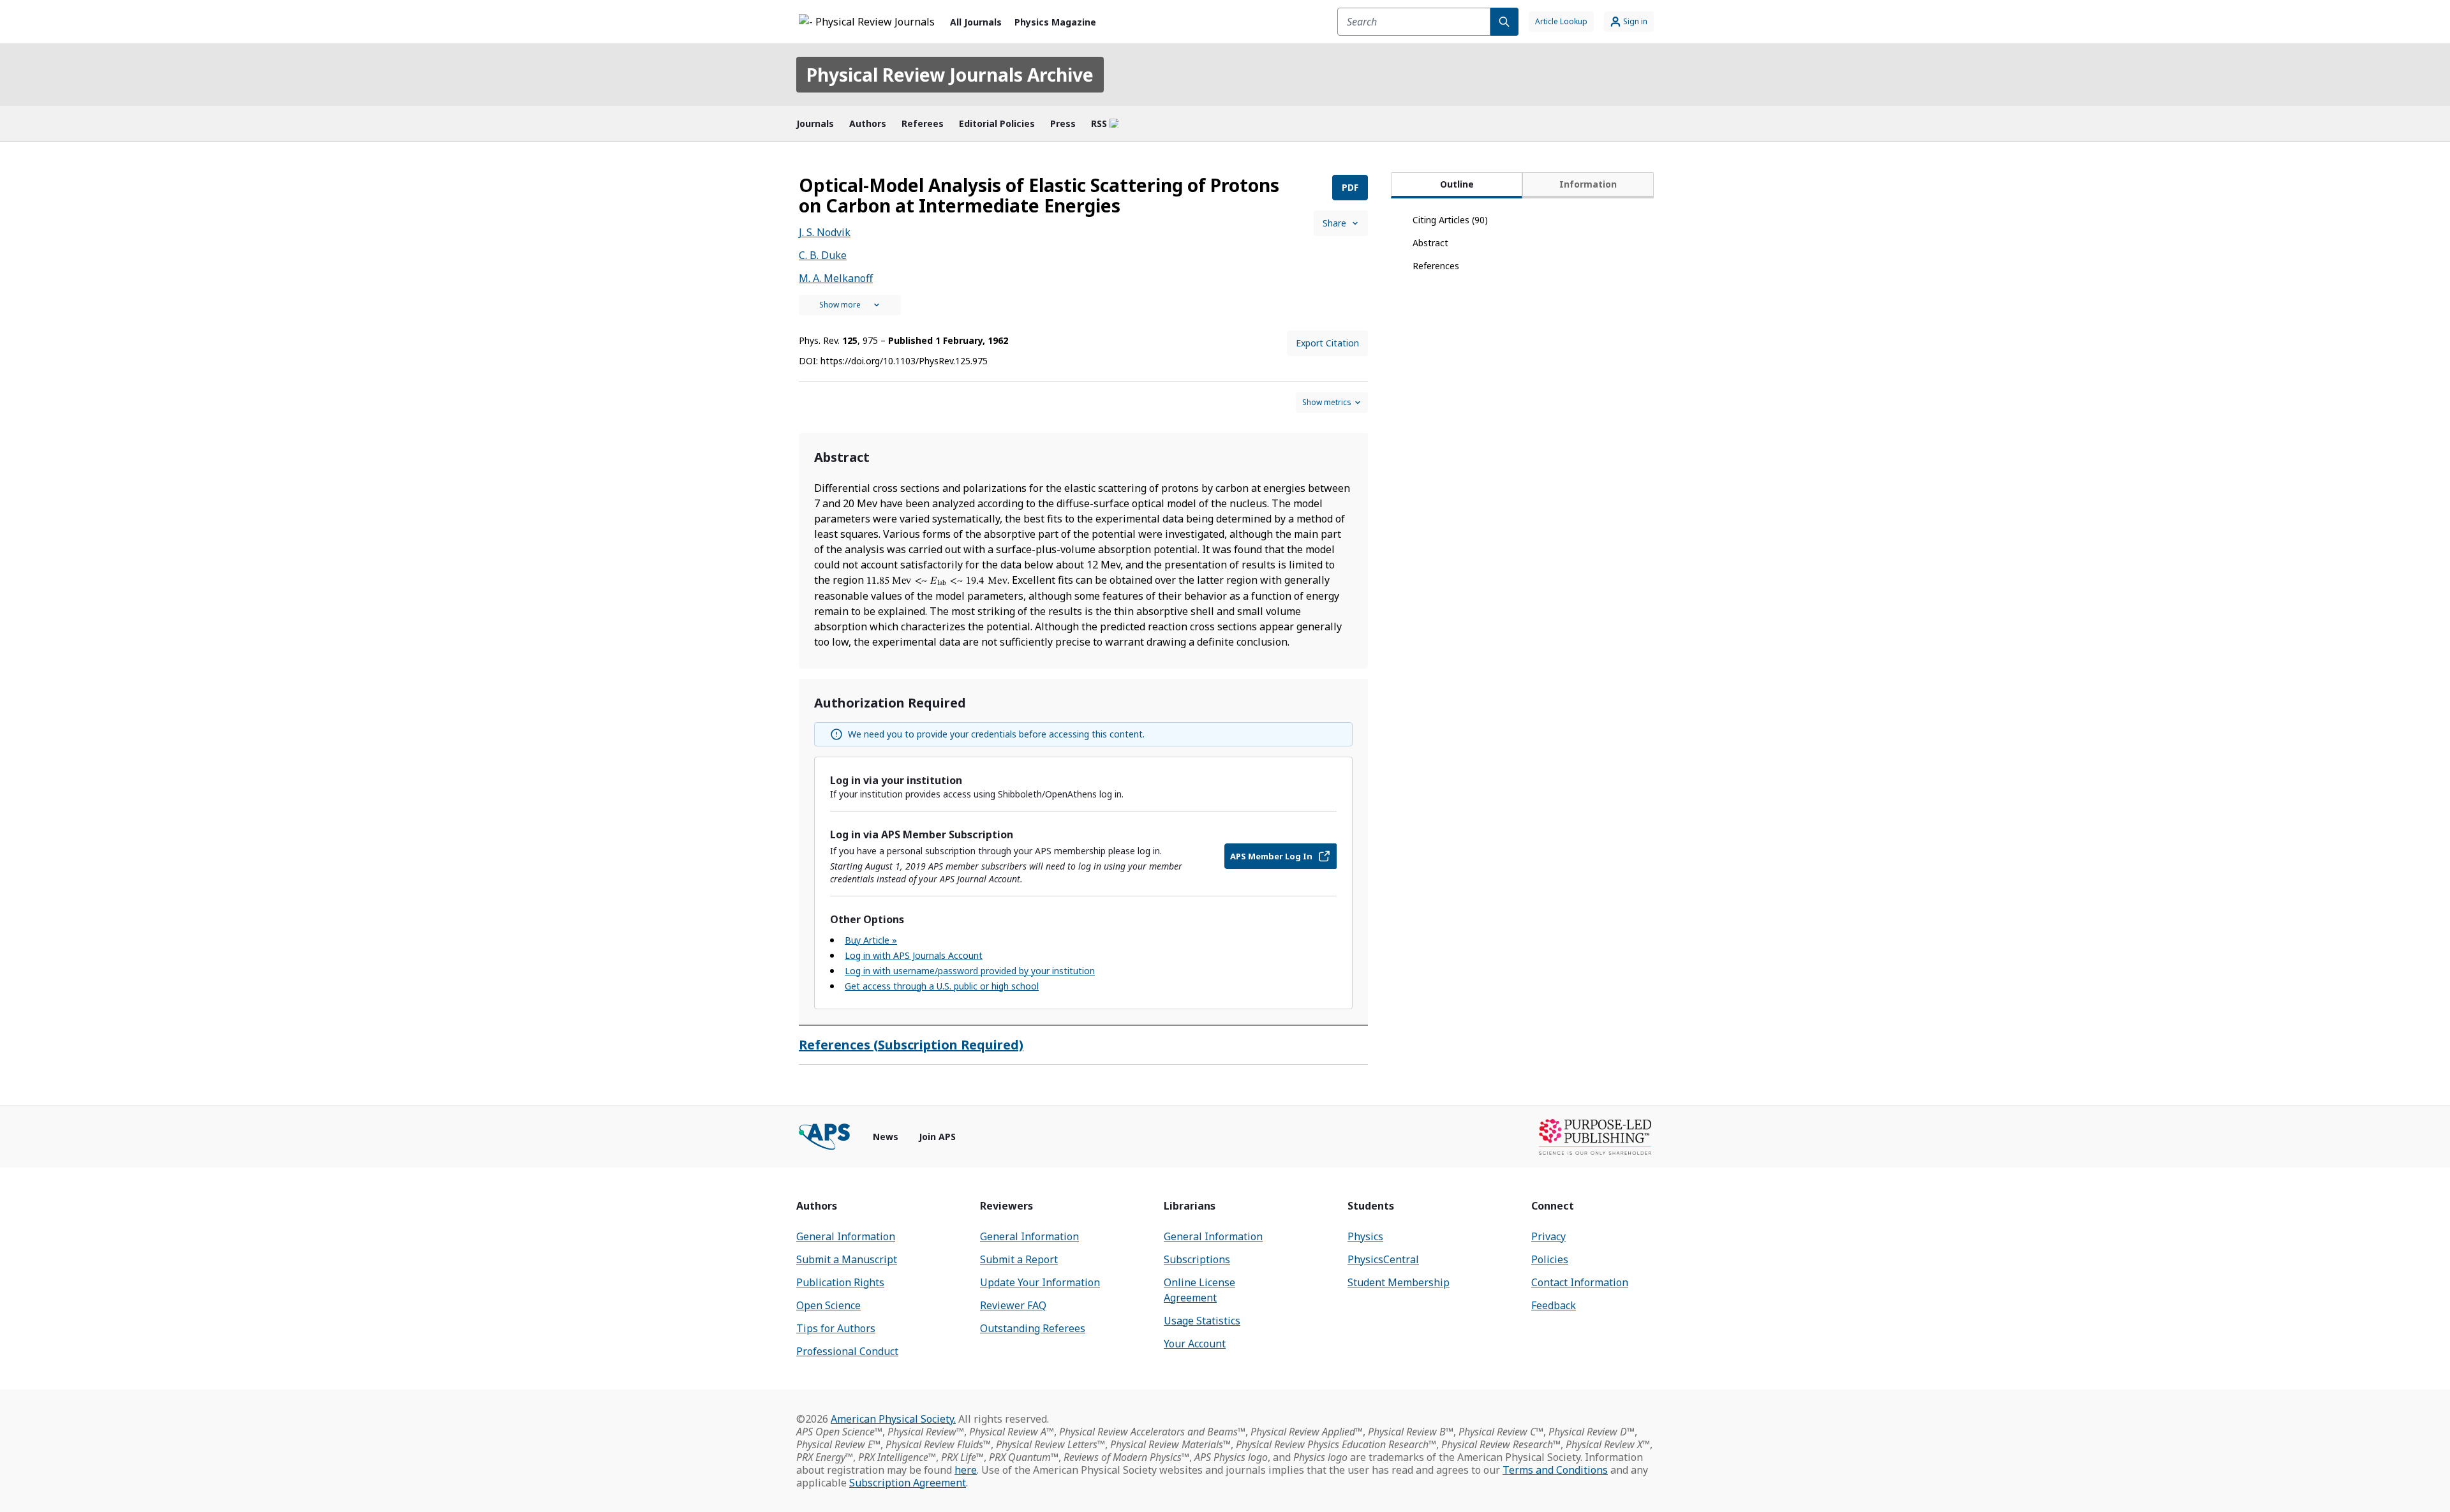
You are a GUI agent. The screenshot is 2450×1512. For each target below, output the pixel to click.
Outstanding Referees (1033, 1328)
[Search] (1504, 22)
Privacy (1548, 1236)
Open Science (828, 1305)
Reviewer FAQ (1013, 1305)
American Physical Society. (893, 1419)
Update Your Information (1040, 1282)
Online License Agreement (1199, 1290)
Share (1334, 223)
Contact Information (1580, 1282)
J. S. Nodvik (825, 232)
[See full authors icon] (850, 305)
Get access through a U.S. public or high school (942, 986)
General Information (846, 1236)
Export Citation (1327, 343)
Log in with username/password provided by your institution (970, 971)
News (886, 1137)
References (1436, 266)
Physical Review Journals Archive (950, 75)
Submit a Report (1019, 1259)
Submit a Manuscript (847, 1259)
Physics (1365, 1236)
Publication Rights (840, 1282)
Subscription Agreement (908, 1483)
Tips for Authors (836, 1328)
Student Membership (1399, 1282)
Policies (1550, 1259)
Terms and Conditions (1555, 1470)
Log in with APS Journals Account (914, 955)
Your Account (1195, 1344)
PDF (1350, 187)
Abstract (1430, 243)
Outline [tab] (1457, 184)
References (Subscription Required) (911, 1045)
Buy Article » (871, 940)
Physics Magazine (1055, 22)
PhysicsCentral (1383, 1259)
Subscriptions (1197, 1259)
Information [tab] (1588, 184)
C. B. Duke (823, 255)
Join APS (937, 1137)
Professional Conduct (847, 1351)
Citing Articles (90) (1450, 220)
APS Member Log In (1271, 856)
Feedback (1554, 1305)
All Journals (976, 22)
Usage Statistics (1202, 1321)
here (966, 1470)
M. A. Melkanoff (836, 278)
